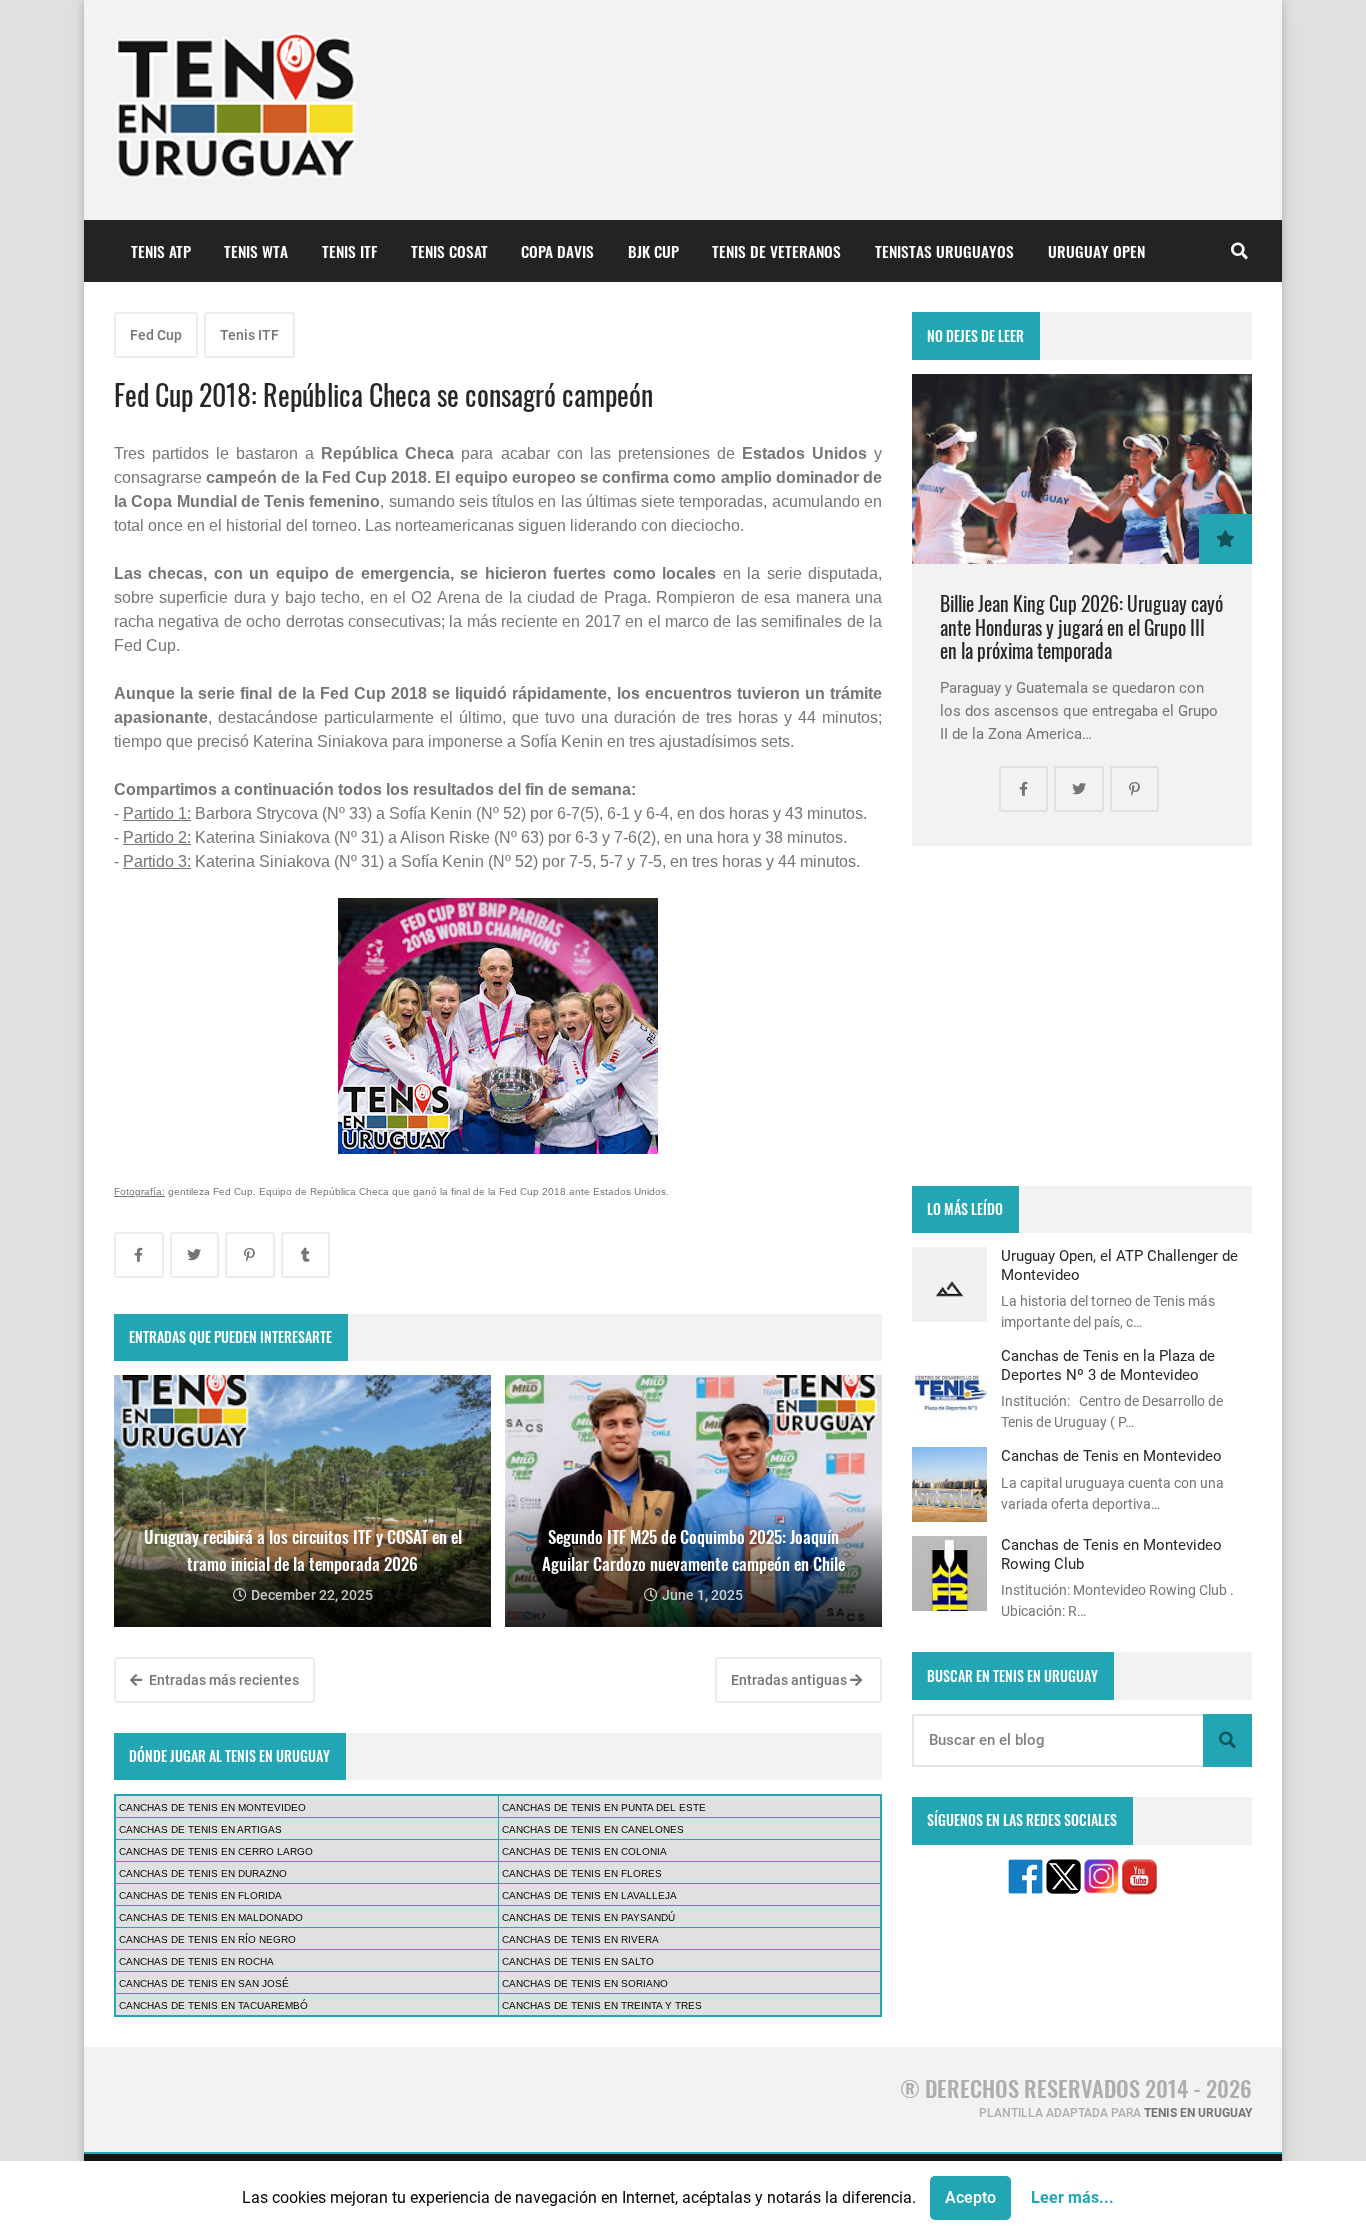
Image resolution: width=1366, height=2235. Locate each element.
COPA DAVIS (557, 251)
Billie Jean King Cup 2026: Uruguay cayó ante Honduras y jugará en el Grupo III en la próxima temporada (1081, 627)
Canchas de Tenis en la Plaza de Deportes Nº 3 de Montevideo (1108, 1365)
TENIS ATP (161, 251)
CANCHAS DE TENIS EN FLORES (582, 1873)
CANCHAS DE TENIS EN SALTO (578, 1961)
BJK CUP (653, 251)
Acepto (970, 2197)
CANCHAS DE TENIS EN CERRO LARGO (216, 1851)
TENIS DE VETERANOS (776, 251)
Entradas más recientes (222, 1680)
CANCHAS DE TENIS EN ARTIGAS (200, 1829)
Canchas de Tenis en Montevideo (1111, 1456)
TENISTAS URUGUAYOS (944, 251)
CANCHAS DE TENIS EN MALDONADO (211, 1917)
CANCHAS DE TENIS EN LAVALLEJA (589, 1895)
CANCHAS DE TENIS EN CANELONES (593, 1829)
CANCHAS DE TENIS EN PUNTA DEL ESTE (604, 1807)
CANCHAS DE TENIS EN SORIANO (585, 1983)
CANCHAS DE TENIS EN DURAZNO (203, 1873)
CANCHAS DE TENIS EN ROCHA (196, 1961)
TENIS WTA (256, 251)
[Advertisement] (1082, 1016)
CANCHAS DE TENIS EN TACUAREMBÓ (213, 2005)
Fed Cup (156, 335)
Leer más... (1072, 2197)
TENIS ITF (349, 251)
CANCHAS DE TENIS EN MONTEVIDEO (212, 1807)
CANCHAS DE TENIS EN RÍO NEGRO (207, 1939)
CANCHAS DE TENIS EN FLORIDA (200, 1895)
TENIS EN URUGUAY (1198, 2113)
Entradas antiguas (790, 1680)
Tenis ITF (249, 335)
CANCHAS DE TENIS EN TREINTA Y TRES (602, 2005)
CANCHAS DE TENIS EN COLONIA (584, 1851)
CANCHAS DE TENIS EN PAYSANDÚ (588, 1917)
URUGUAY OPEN (1096, 251)
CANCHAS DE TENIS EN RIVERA (580, 1939)
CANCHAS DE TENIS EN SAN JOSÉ (204, 1983)
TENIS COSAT (449, 251)
